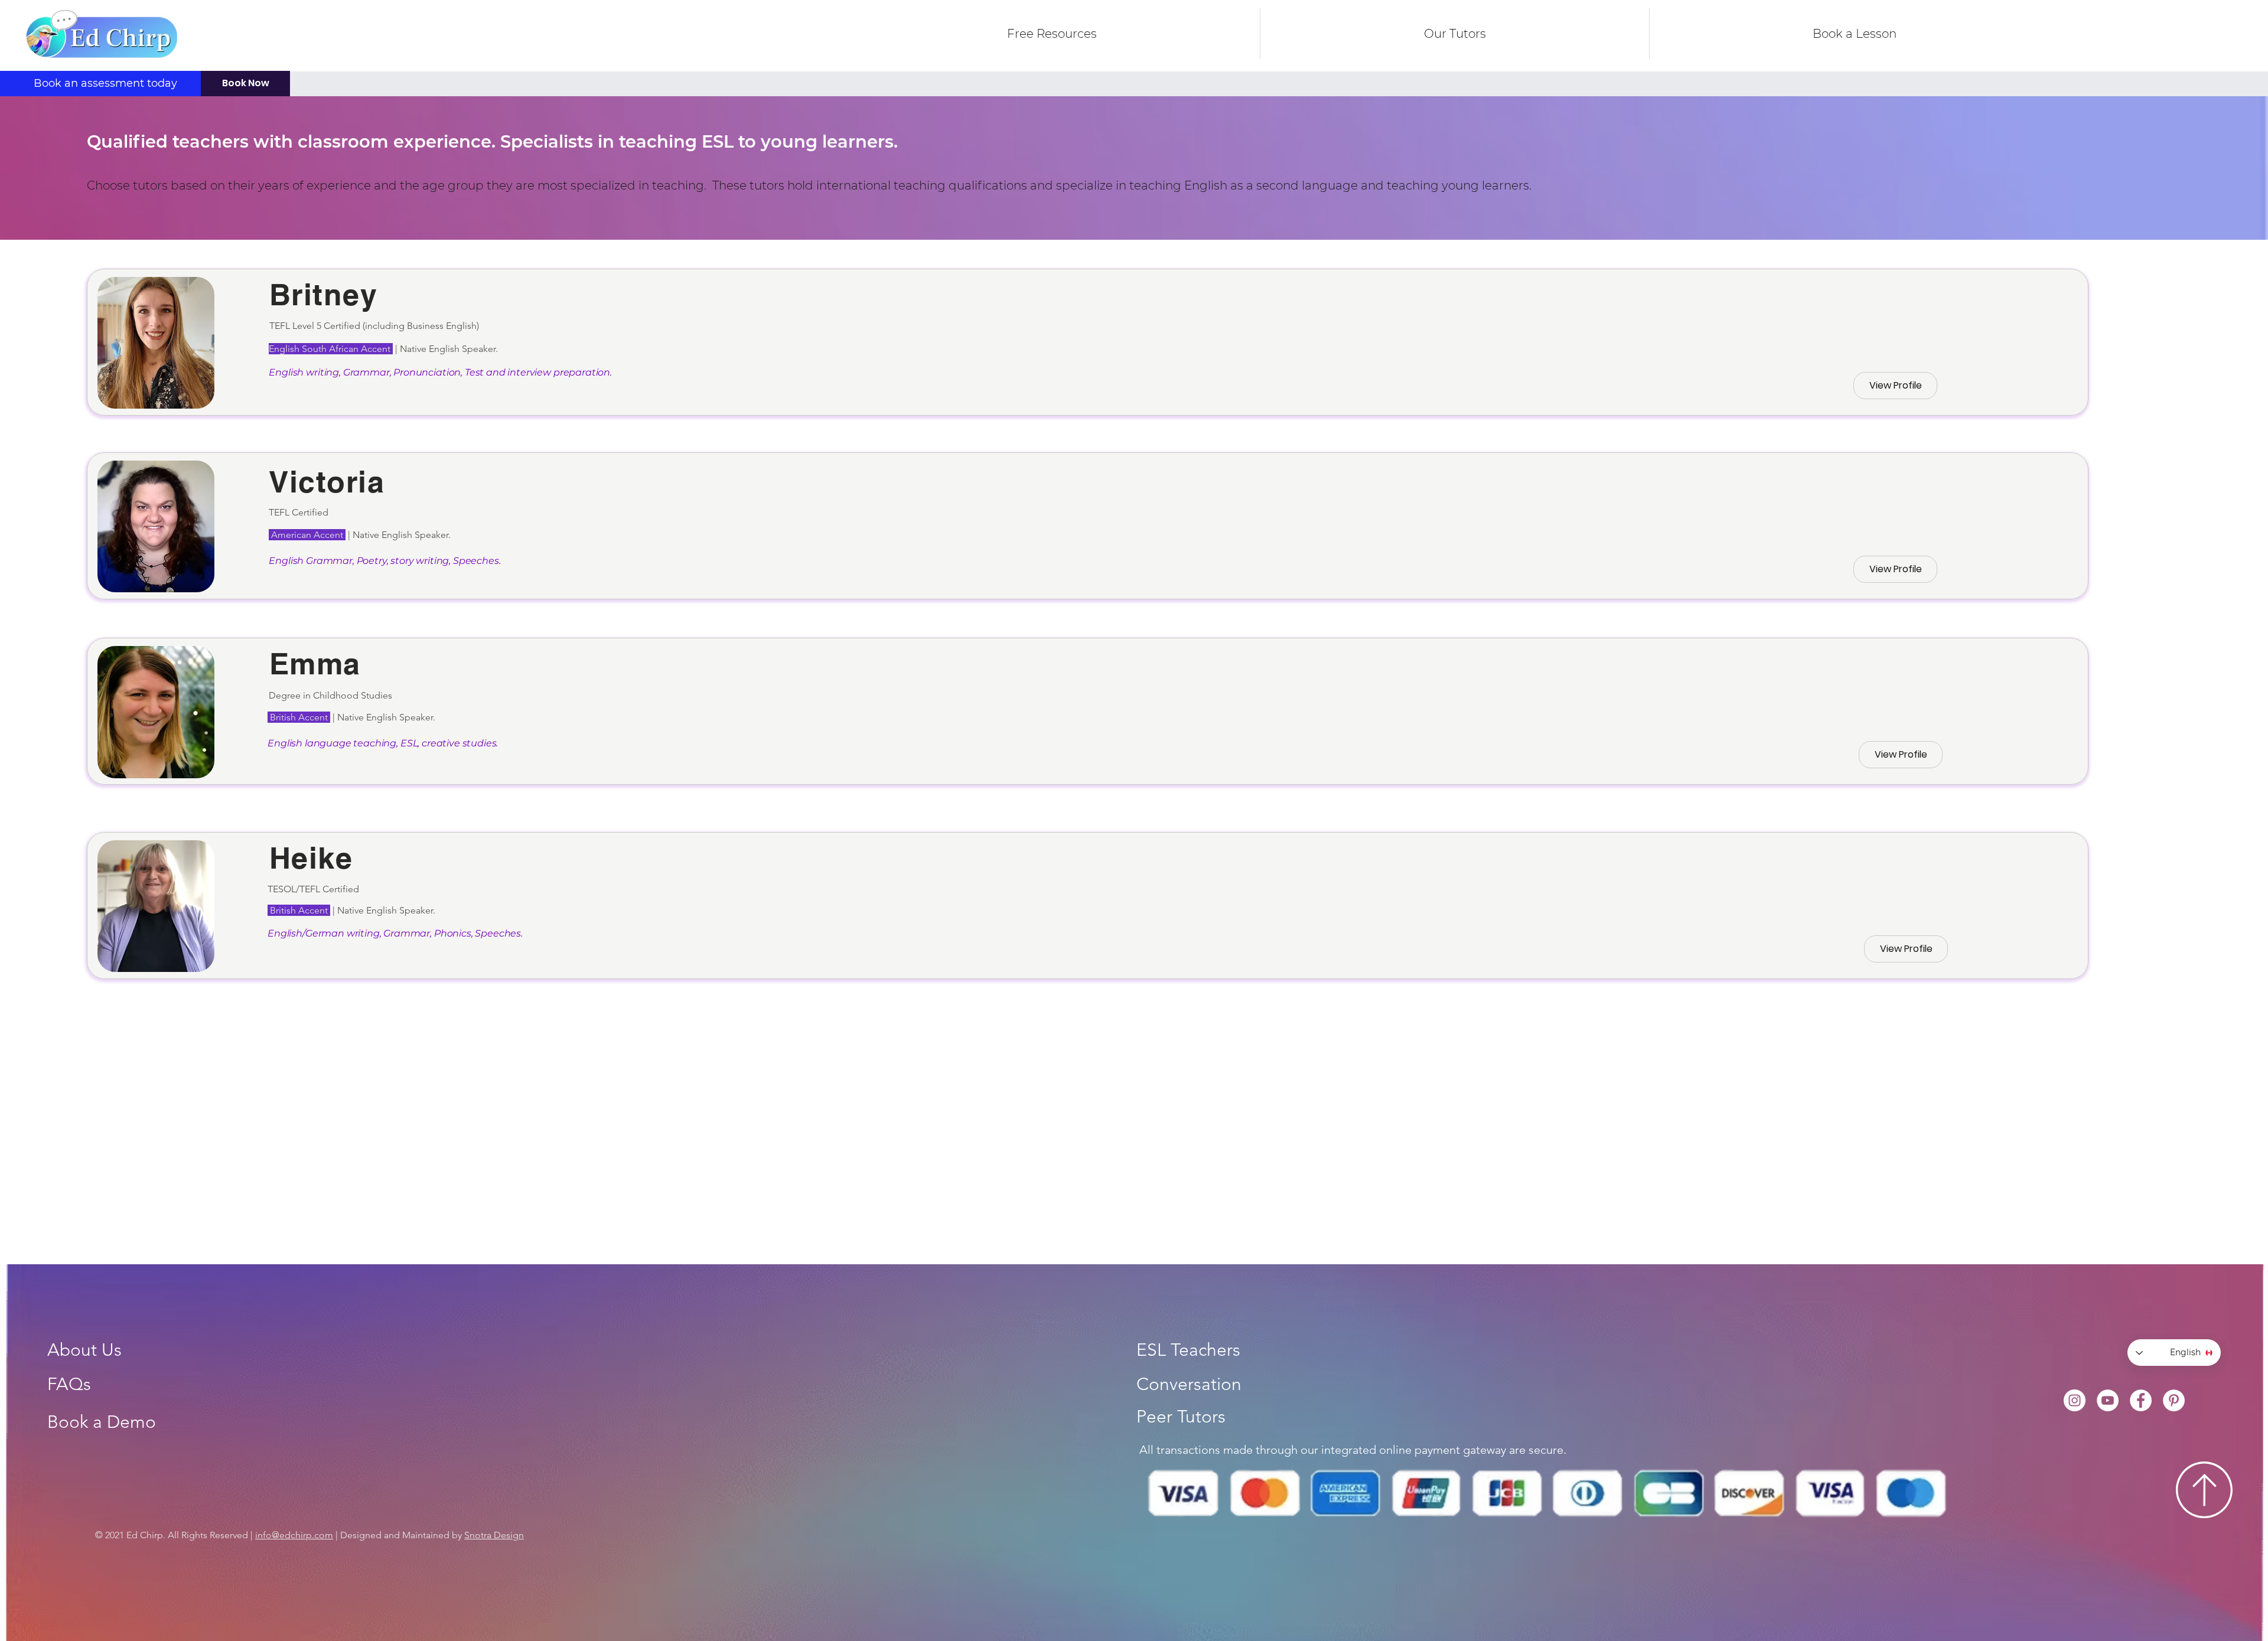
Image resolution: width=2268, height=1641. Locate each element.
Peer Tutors (1181, 1417)
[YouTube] (2108, 1400)
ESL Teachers (1188, 1350)
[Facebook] (2141, 1400)
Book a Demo (102, 1422)
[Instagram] (2075, 1400)
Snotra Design (494, 1535)
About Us (84, 1350)
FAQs (69, 1384)
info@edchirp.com (294, 1535)
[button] (1455, 34)
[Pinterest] (2174, 1400)
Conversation (1189, 1384)
